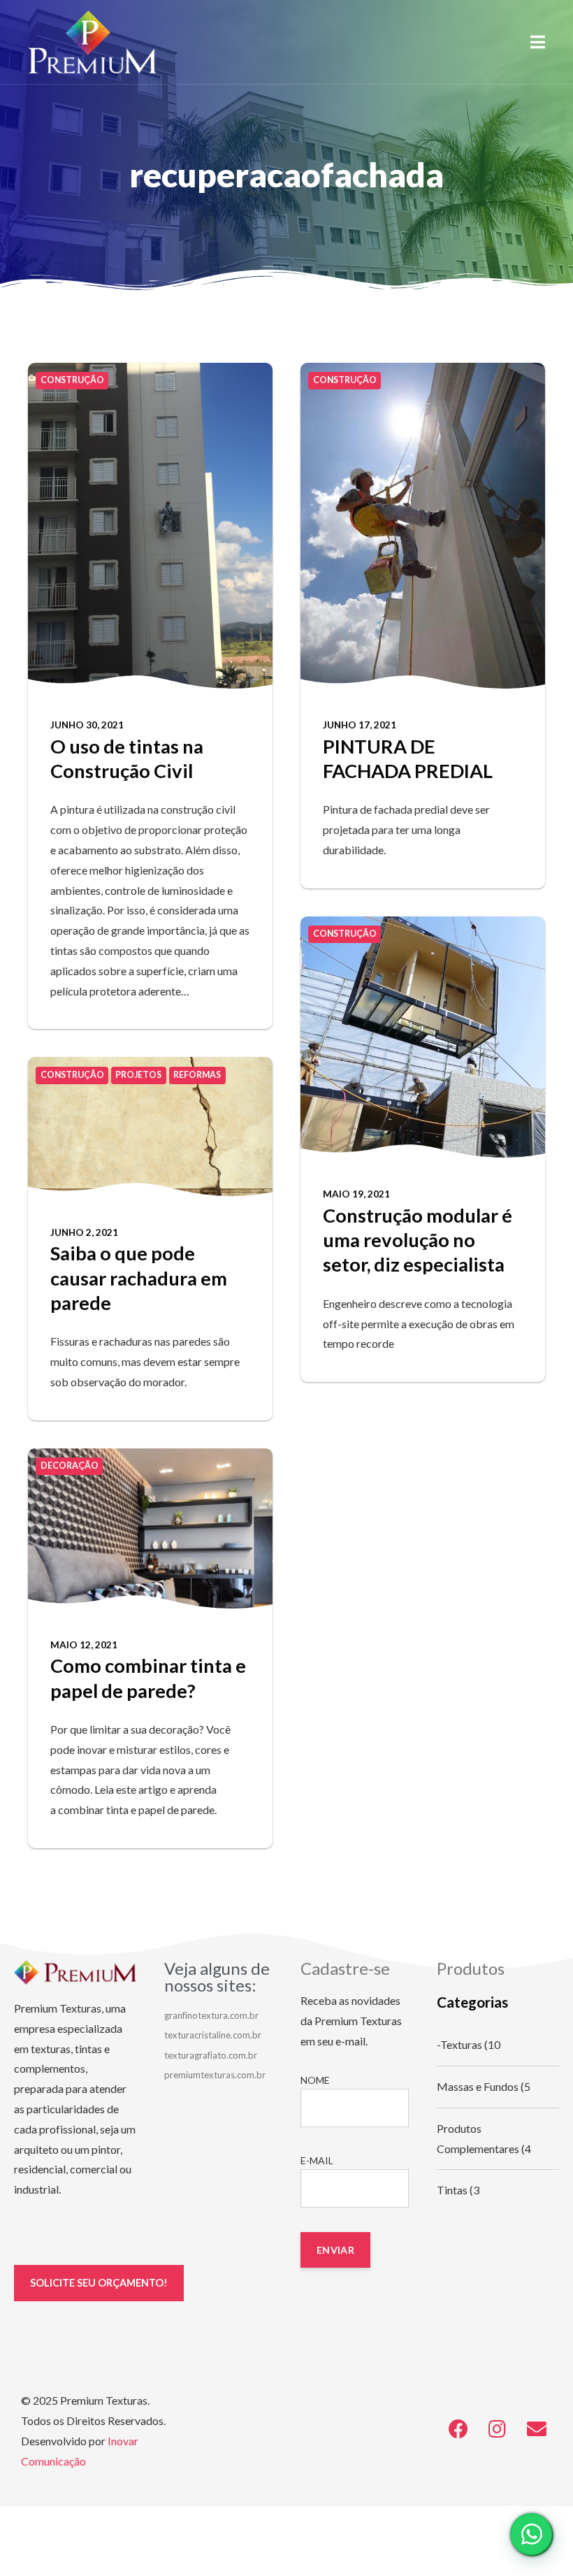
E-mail (317, 2160)
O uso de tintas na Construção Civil (127, 758)
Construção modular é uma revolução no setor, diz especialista (418, 1240)
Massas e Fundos (478, 2086)
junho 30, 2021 (87, 725)
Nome (315, 2080)
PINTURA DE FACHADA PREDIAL (408, 758)
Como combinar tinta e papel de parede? (148, 1678)
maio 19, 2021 (356, 1194)
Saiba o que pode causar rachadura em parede (139, 1278)
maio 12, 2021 (84, 1645)
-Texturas (459, 2044)
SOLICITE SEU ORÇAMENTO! (99, 2283)
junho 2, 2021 (84, 1232)
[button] (538, 42)
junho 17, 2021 (360, 725)
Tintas (452, 2190)
